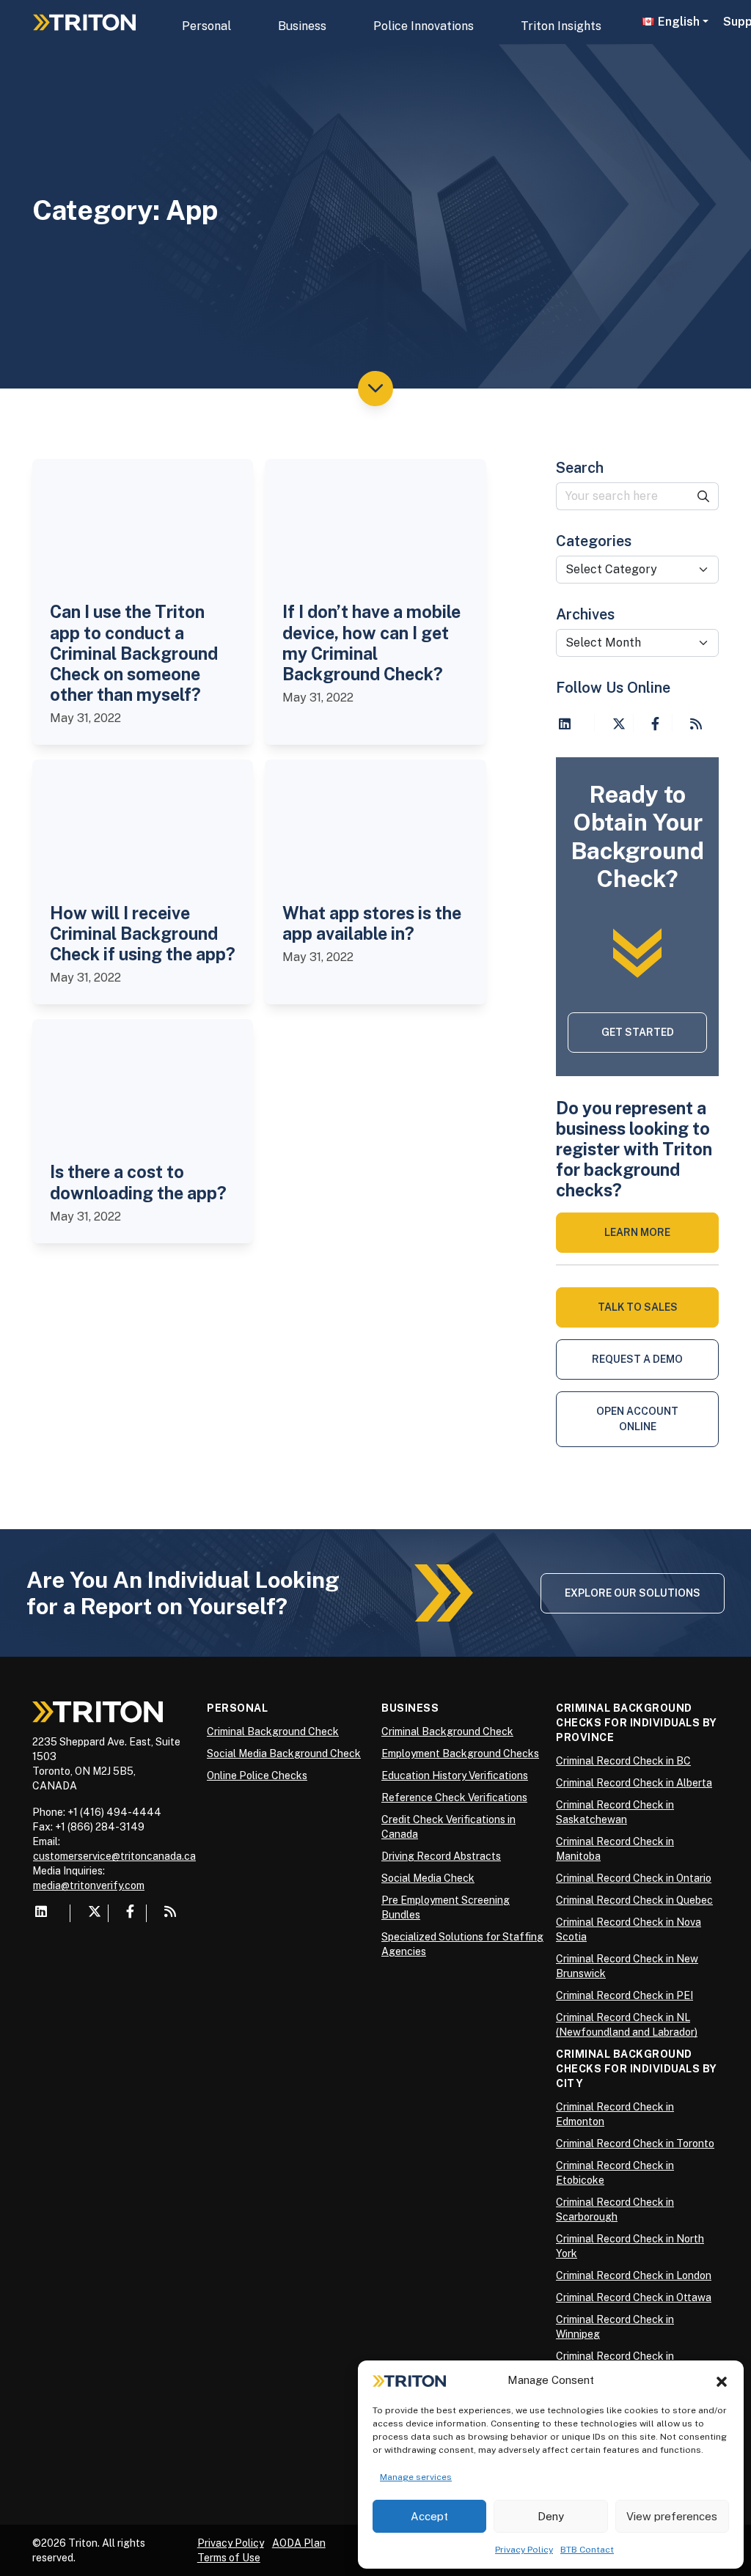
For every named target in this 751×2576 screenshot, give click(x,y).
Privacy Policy (524, 2550)
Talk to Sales (638, 1307)
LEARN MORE (637, 1232)
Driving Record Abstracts (441, 1856)
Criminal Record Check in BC (623, 1761)
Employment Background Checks (460, 1753)
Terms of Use (229, 2558)
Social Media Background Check (284, 1753)
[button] (722, 2380)
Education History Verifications (455, 1775)
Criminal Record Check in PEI (624, 1995)
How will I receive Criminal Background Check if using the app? (143, 934)
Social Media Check (428, 1878)
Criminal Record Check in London (634, 2275)
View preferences (672, 2516)
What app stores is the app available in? (372, 923)
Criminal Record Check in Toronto (635, 2143)
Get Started (638, 1032)
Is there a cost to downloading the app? (138, 1182)
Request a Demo (637, 1359)
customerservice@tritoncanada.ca (114, 1856)
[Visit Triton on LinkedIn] (565, 724)
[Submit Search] (704, 496)
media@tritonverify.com (89, 1885)
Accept (429, 2516)
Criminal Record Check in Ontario (634, 1878)
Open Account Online (637, 1419)
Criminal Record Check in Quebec (634, 1900)
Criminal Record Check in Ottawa (634, 2297)
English (679, 22)
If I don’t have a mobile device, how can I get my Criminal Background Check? (371, 643)
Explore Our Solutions (633, 1593)
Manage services (416, 2477)
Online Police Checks (257, 1775)
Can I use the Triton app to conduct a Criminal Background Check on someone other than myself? (134, 653)
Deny (551, 2516)
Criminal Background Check (273, 1732)
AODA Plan (299, 2543)
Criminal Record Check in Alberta (634, 1783)
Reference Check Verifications (454, 1797)
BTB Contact (587, 2550)
